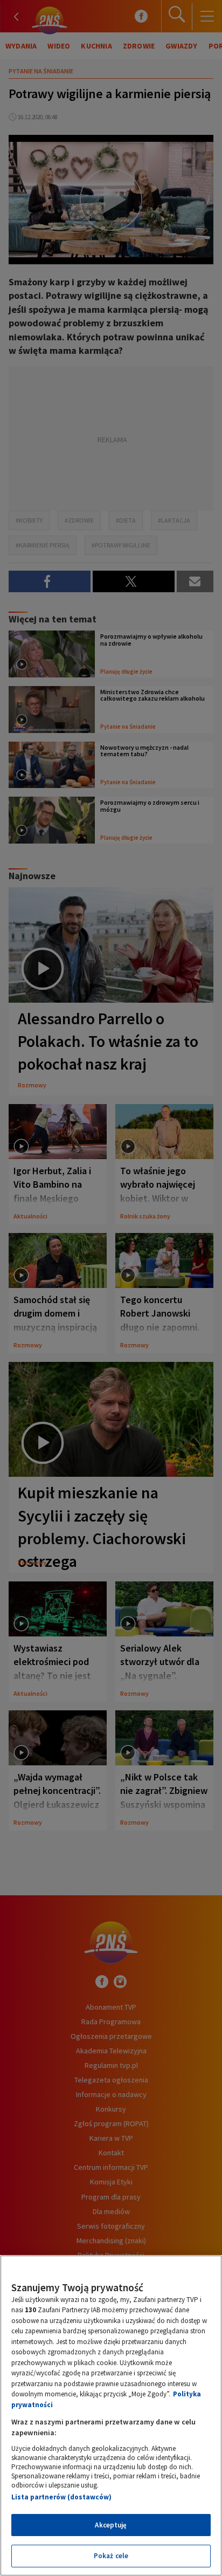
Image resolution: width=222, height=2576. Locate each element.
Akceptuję (111, 2525)
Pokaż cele (111, 2556)
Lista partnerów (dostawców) (61, 2497)
